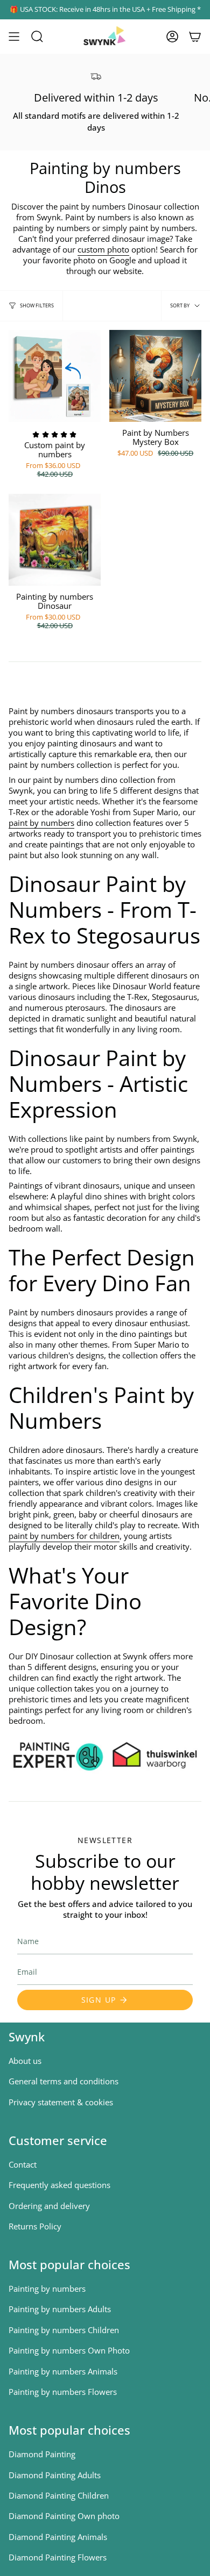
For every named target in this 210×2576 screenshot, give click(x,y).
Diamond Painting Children (59, 2495)
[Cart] (195, 37)
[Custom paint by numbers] (55, 376)
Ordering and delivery (49, 2206)
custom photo (103, 249)
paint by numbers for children (64, 1536)
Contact (23, 2164)
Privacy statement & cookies (61, 2102)
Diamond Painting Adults (55, 2475)
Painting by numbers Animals (63, 2371)
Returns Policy (35, 2226)
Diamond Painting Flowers (58, 2557)
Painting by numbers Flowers (63, 2392)
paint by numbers (41, 823)
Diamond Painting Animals (58, 2537)
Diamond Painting (42, 2454)
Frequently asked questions (59, 2185)
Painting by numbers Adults (60, 2309)
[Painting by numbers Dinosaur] (55, 540)
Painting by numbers (47, 2289)
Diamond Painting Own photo (64, 2516)
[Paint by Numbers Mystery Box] (155, 376)
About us (25, 2061)
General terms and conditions (64, 2081)
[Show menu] (14, 37)
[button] (37, 37)
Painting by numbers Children (64, 2330)
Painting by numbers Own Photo (69, 2350)
